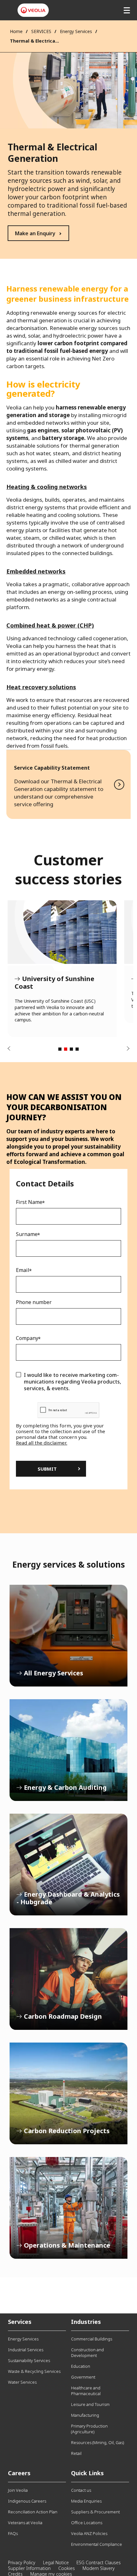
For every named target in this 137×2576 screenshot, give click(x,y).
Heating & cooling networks (47, 487)
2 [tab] (66, 1049)
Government (83, 2377)
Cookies (67, 2568)
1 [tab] (60, 1049)
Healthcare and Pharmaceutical (86, 2391)
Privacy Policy (22, 2562)
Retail (76, 2453)
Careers (19, 2473)
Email (23, 1270)
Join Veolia (18, 2490)
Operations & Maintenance (68, 2208)
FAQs (13, 2533)
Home (16, 31)
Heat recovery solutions (41, 687)
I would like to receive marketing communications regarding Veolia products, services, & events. (72, 1382)
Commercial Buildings (92, 2339)
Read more (68, 784)
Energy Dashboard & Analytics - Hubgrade (68, 1865)
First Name (29, 1202)
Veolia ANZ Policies (89, 2533)
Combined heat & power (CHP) (50, 625)
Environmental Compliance (97, 2544)
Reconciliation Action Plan (33, 2512)
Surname (27, 1234)
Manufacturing (85, 2415)
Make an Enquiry (35, 233)
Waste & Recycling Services (34, 2371)
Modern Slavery (99, 2568)
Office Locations (87, 2523)
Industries (86, 2322)
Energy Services (76, 31)
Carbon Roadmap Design (68, 1979)
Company (27, 1338)
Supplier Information (29, 2568)
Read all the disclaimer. (42, 1443)
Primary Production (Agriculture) (89, 2429)
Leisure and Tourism (90, 2404)
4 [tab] (77, 1049)
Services (20, 2322)
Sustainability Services (29, 2360)
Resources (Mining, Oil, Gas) (97, 2442)
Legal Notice (56, 2562)
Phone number (34, 1302)
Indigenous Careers (27, 2501)
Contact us (81, 2490)
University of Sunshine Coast (62, 932)
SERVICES (41, 31)
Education (81, 2366)
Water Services (22, 2382)
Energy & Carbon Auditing (68, 1750)
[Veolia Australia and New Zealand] (33, 10)
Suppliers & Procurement (95, 2512)
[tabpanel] (62, 969)
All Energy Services (68, 1636)
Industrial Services (26, 2350)
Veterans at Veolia (25, 2523)
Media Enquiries (86, 2501)
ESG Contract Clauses (99, 2562)
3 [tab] (71, 1049)
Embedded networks (36, 571)
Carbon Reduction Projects (68, 2093)
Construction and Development (87, 2353)
